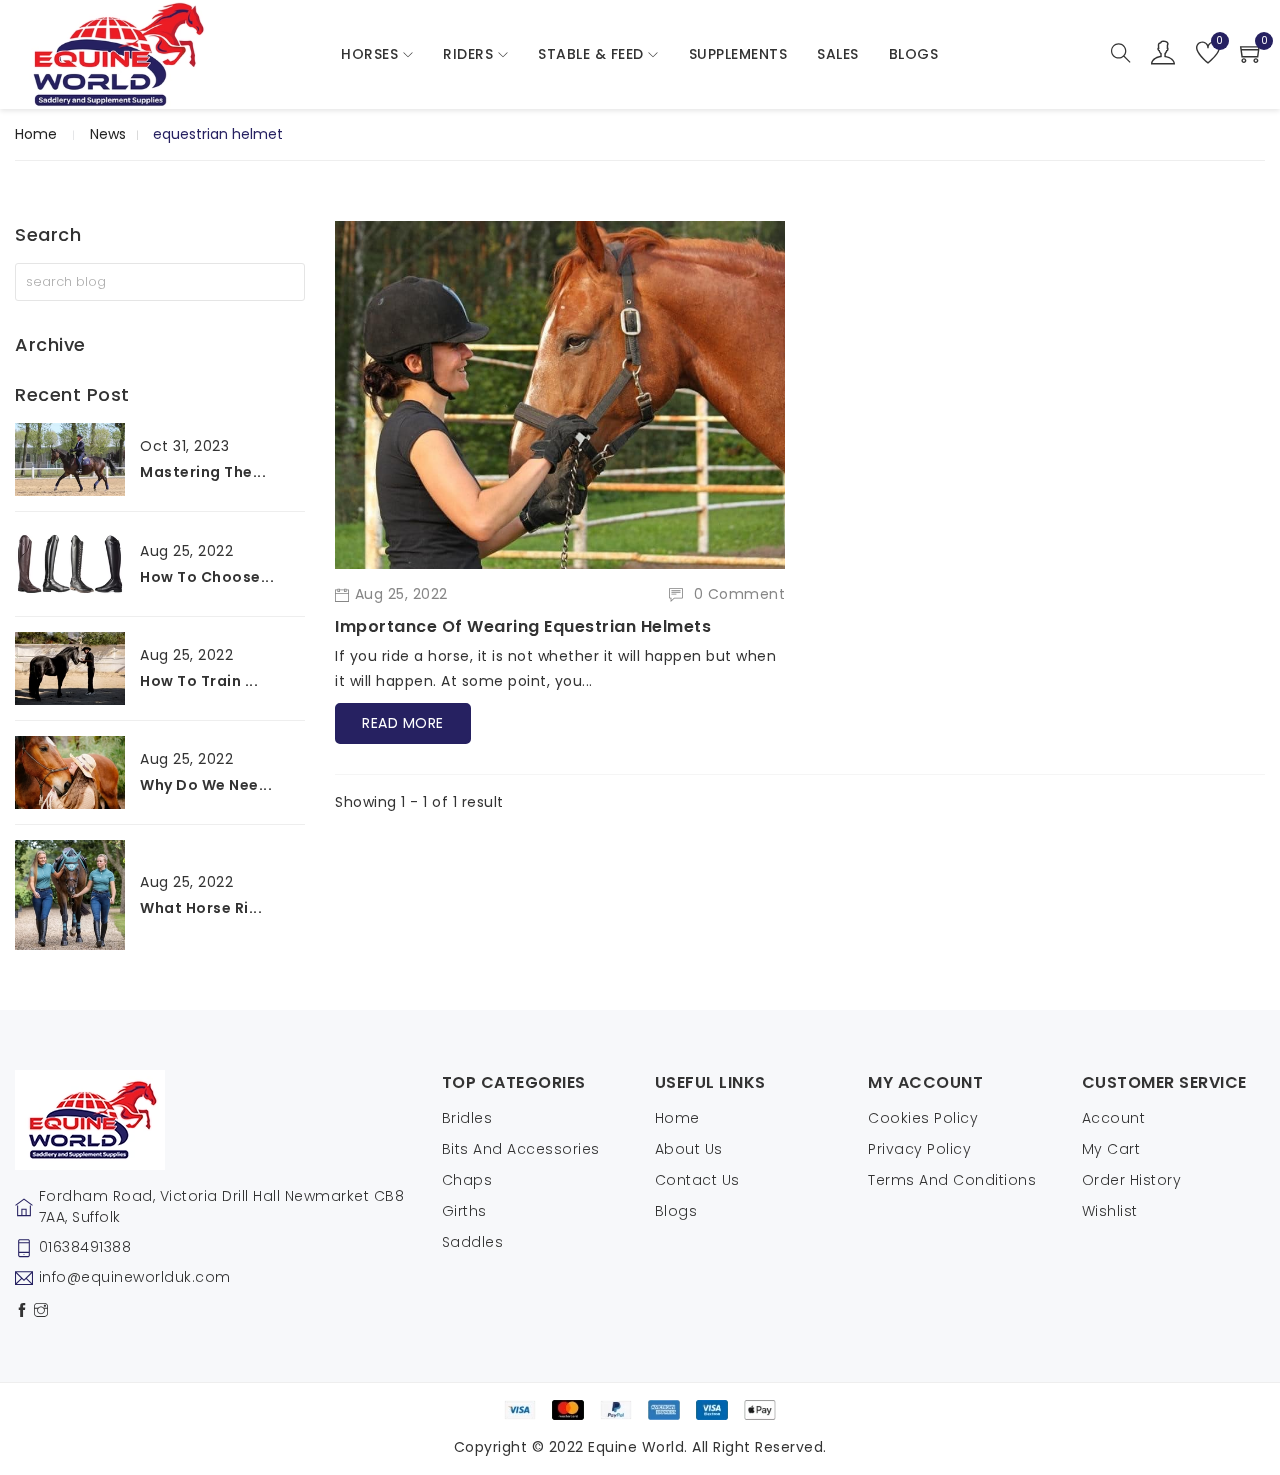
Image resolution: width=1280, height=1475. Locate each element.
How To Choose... (207, 577)
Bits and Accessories (521, 1149)
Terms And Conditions (952, 1180)
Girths (464, 1211)
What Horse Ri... (201, 908)
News (108, 134)
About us (689, 1149)
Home (36, 134)
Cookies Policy (923, 1118)
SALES (838, 54)
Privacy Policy (919, 1149)
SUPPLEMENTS (738, 54)
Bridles (467, 1118)
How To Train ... (199, 681)
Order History (1132, 1180)
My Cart (1111, 1149)
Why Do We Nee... (206, 785)
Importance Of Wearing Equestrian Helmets (523, 626)
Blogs (676, 1211)
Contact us (697, 1180)
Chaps (467, 1180)
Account (1114, 1118)
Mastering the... (203, 472)
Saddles (473, 1242)
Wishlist (1110, 1211)
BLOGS (914, 54)
